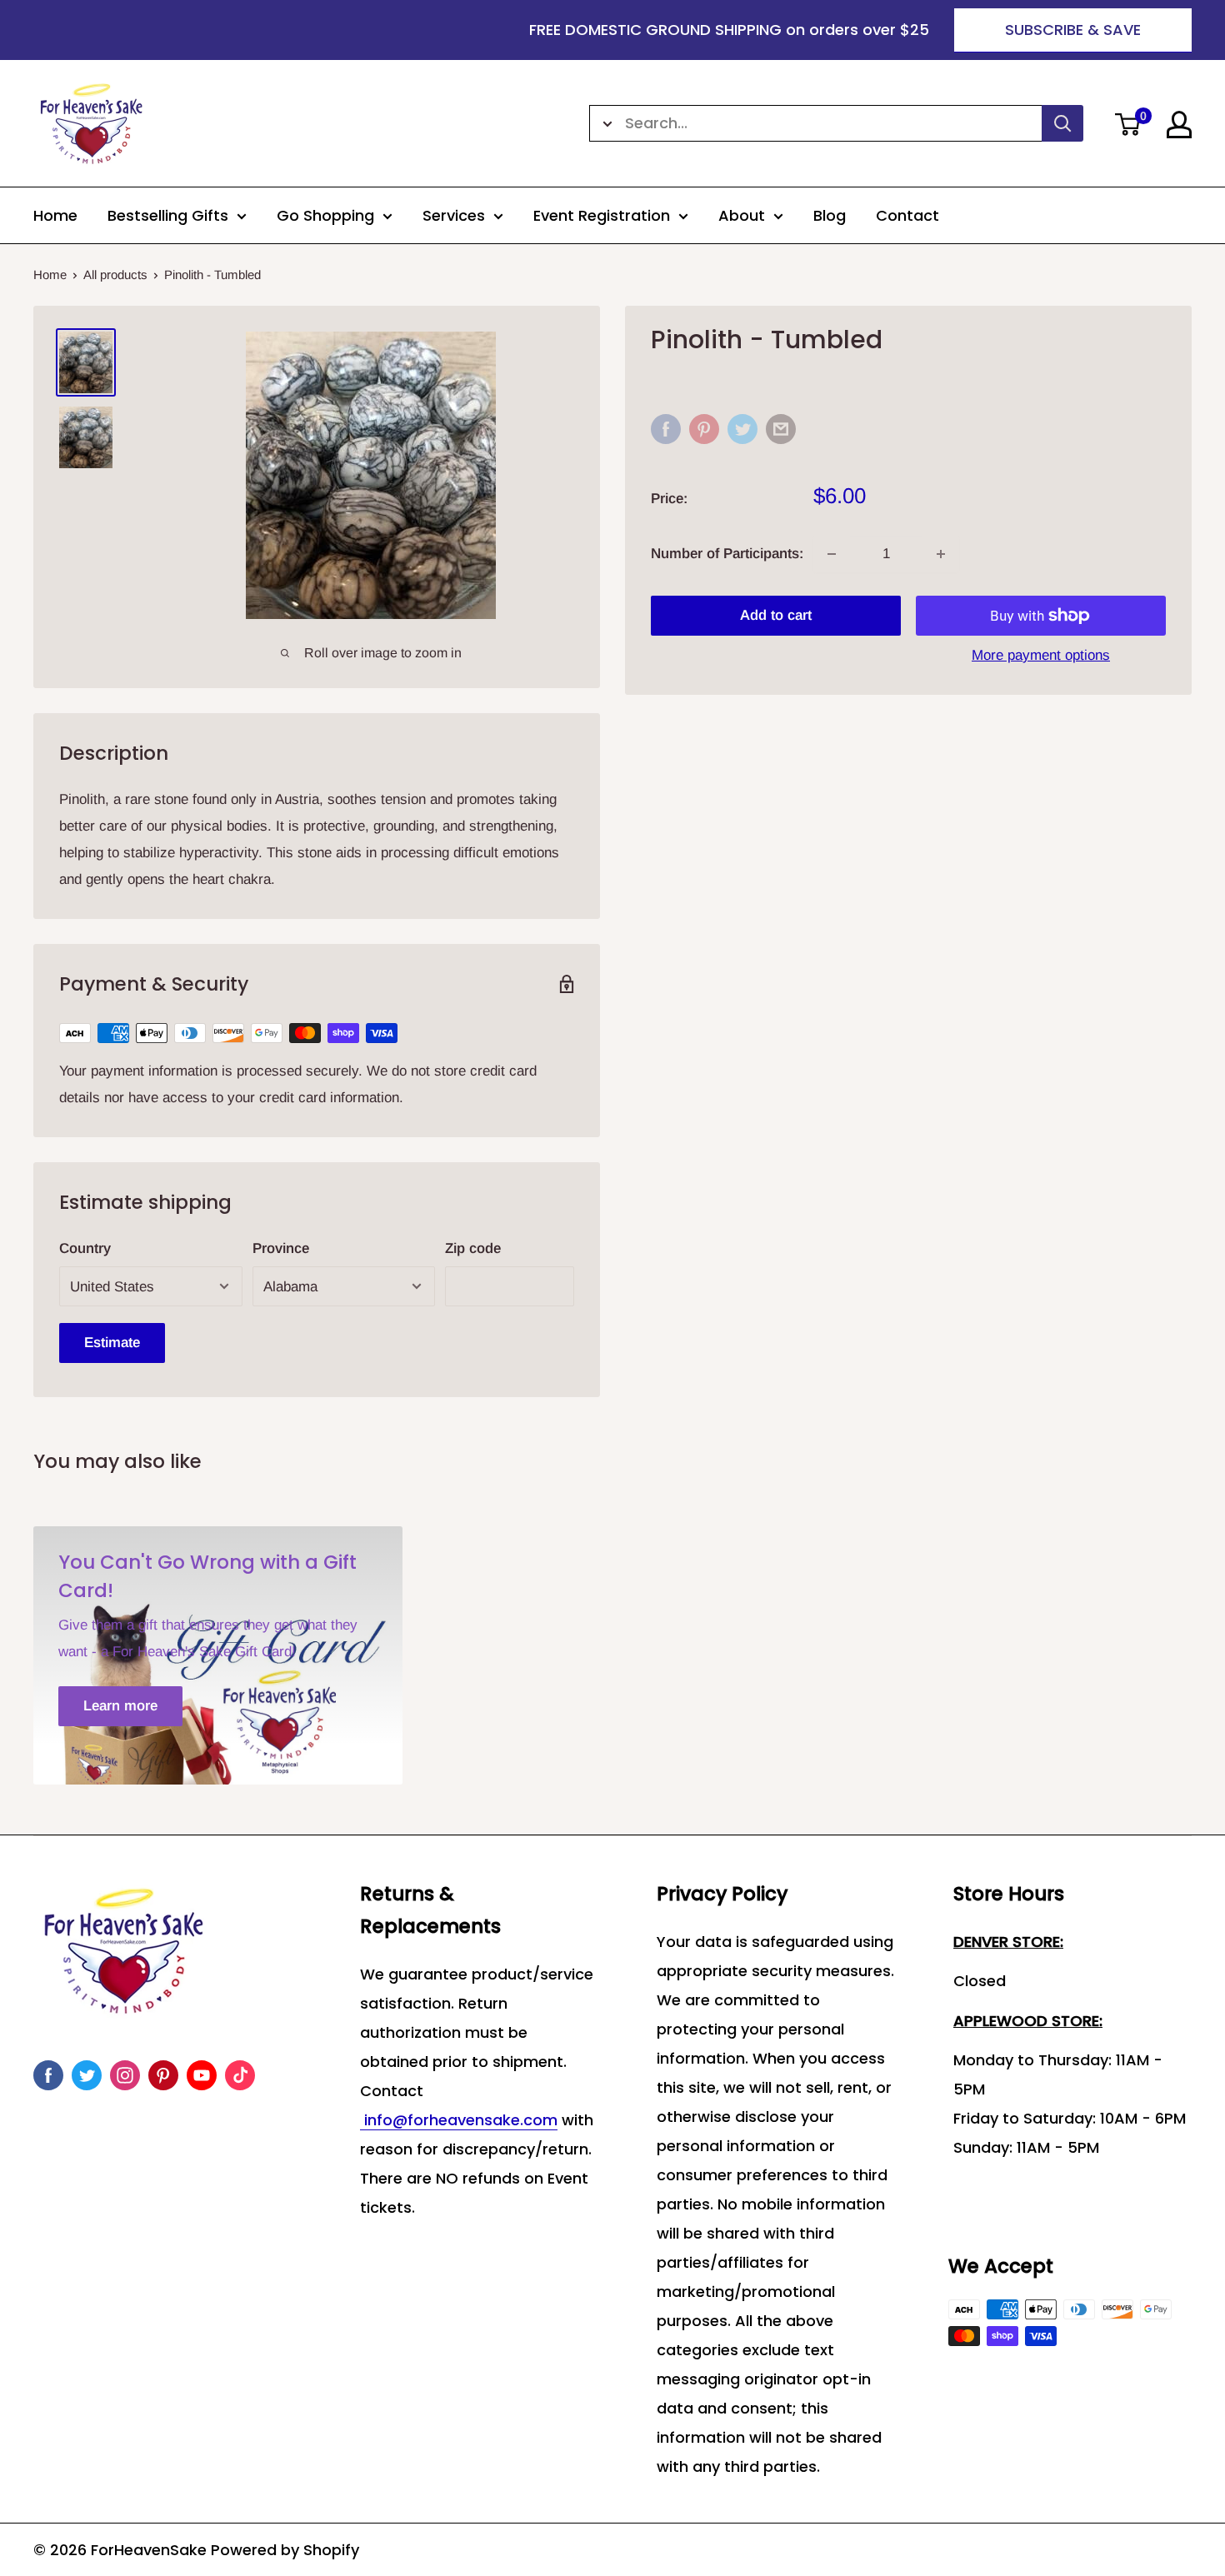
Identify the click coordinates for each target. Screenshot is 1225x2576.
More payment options (1041, 655)
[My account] (1179, 125)
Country (85, 1248)
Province (281, 1248)
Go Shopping (325, 215)
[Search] (1062, 123)
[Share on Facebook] (666, 429)
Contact (907, 215)
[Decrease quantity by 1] (832, 554)
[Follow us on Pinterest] (163, 2075)
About (742, 215)
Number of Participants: (727, 554)
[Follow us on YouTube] (202, 2075)
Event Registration (602, 215)
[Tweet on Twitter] (742, 429)
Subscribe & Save (1073, 30)
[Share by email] (781, 429)
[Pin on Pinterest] (704, 429)
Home (55, 215)
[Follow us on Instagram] (125, 2075)
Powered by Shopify (285, 2550)
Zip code (473, 1248)
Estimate (112, 1343)
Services (454, 215)
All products (115, 275)
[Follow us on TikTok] (240, 2075)
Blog (830, 215)
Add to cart (776, 615)
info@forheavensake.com (459, 2120)
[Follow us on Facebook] (48, 2075)
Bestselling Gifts (168, 215)
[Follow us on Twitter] (87, 2075)
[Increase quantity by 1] (941, 554)
